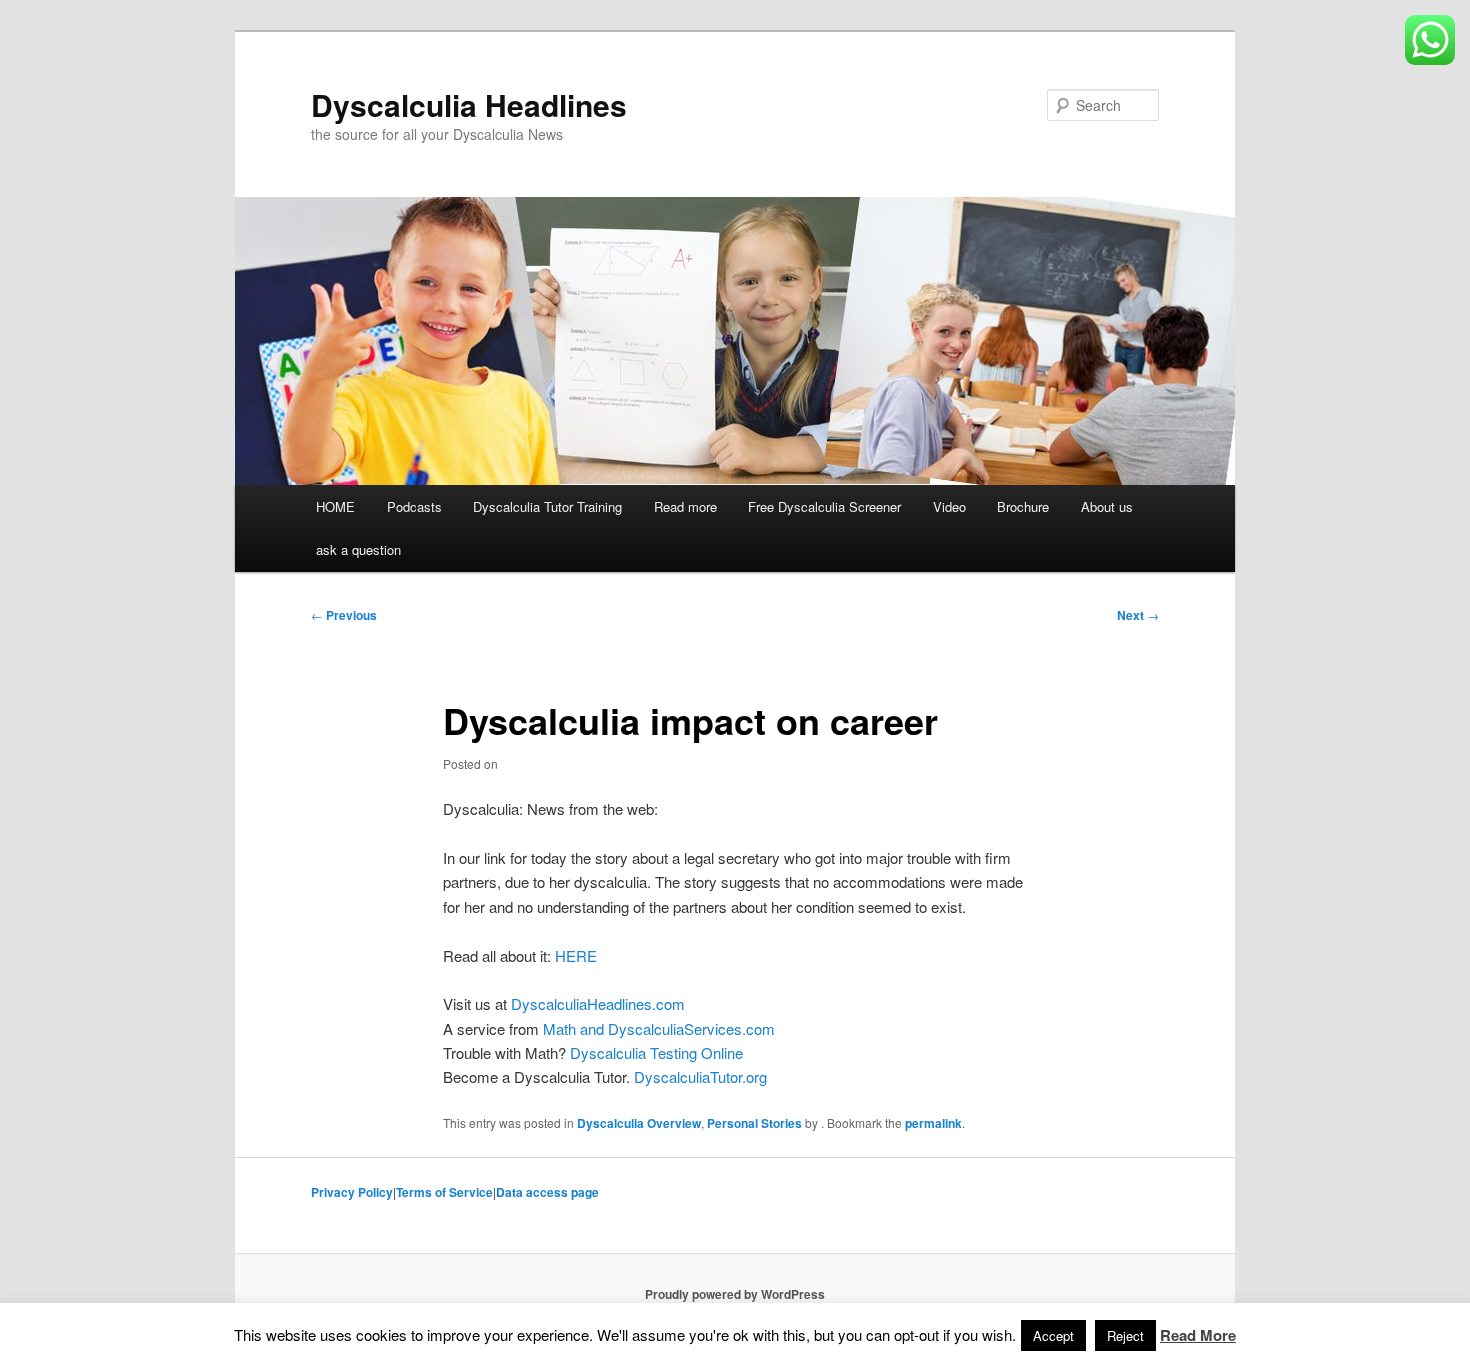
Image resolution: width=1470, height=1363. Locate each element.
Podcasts (414, 506)
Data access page (547, 1192)
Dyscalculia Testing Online (656, 1052)
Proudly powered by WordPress (735, 1294)
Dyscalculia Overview (639, 1123)
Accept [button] (1053, 1335)
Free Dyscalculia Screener (824, 506)
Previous (344, 615)
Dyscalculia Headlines (469, 104)
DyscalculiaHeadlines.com (598, 1003)
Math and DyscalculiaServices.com (659, 1028)
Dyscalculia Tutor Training (547, 506)
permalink (933, 1123)
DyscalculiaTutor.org (700, 1076)
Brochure (1023, 506)
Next (1138, 615)
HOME (335, 506)
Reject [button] (1125, 1335)
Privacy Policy (352, 1192)
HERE (576, 955)
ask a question (358, 549)
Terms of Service (444, 1192)
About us (1107, 506)
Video (949, 506)
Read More (1198, 1335)
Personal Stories (754, 1123)
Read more (685, 506)
